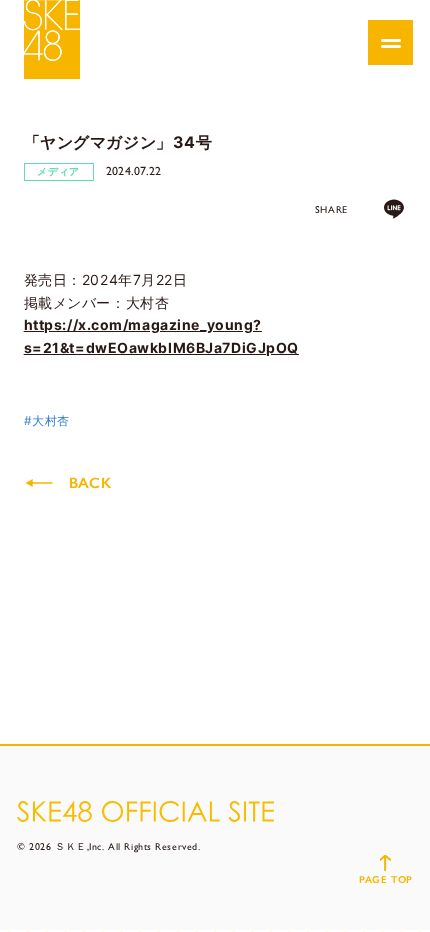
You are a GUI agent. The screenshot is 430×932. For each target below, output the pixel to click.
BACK (90, 483)
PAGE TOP (385, 879)
